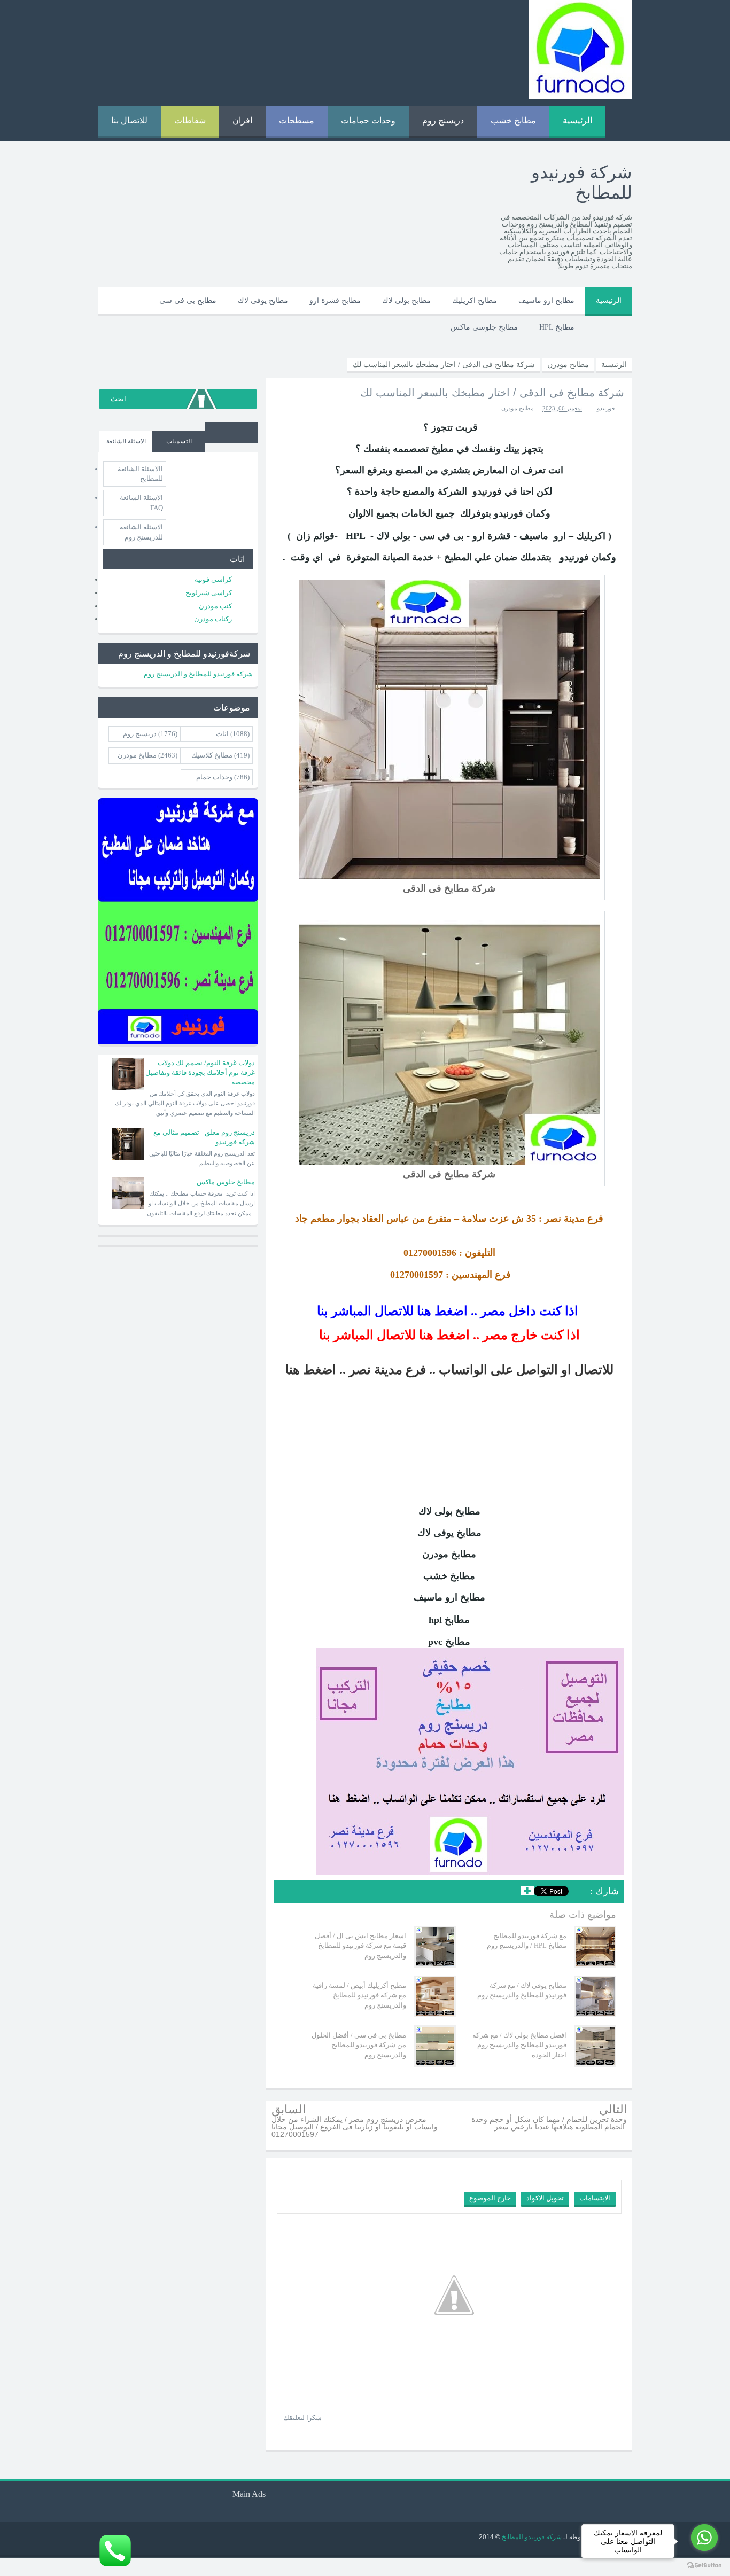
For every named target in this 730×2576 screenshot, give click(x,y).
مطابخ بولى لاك (406, 300)
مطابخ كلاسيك (212, 755)
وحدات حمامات (368, 120)
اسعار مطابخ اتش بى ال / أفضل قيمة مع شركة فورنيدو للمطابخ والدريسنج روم (360, 1945)
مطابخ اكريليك (475, 300)
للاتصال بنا (129, 120)
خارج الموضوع (490, 2198)
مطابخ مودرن (518, 408)
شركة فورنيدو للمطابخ (531, 2537)
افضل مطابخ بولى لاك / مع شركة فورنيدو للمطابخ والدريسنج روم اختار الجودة (519, 2045)
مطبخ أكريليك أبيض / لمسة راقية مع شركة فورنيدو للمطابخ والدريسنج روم (359, 1995)
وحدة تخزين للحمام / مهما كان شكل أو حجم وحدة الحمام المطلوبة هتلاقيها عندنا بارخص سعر (549, 2123)
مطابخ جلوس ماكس (226, 1182)
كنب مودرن (215, 606)
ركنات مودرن (213, 619)
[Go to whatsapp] (704, 2538)
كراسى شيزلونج (209, 593)
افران (242, 120)
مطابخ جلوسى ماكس (484, 327)
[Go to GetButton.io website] (704, 2565)
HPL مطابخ (557, 327)
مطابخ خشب (513, 120)
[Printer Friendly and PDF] (289, 1893)
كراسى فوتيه (213, 579)
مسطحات (297, 120)
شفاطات (190, 120)
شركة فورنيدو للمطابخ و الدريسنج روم (198, 674)
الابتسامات (595, 2198)
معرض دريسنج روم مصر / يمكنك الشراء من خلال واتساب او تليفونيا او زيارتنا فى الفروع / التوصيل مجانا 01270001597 (355, 2127)
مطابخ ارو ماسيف (546, 300)
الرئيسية (577, 120)
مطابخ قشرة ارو (335, 300)
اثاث (222, 734)
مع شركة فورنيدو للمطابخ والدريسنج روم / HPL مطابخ (527, 1941)
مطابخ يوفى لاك (263, 300)
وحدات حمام (214, 777)
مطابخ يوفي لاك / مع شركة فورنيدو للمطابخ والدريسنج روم (522, 1990)
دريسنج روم (443, 120)
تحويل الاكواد (545, 2198)
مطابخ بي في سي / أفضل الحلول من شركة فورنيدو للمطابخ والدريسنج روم (359, 2045)
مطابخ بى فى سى (188, 300)
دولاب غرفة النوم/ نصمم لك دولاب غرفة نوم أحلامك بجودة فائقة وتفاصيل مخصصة (200, 1072)
